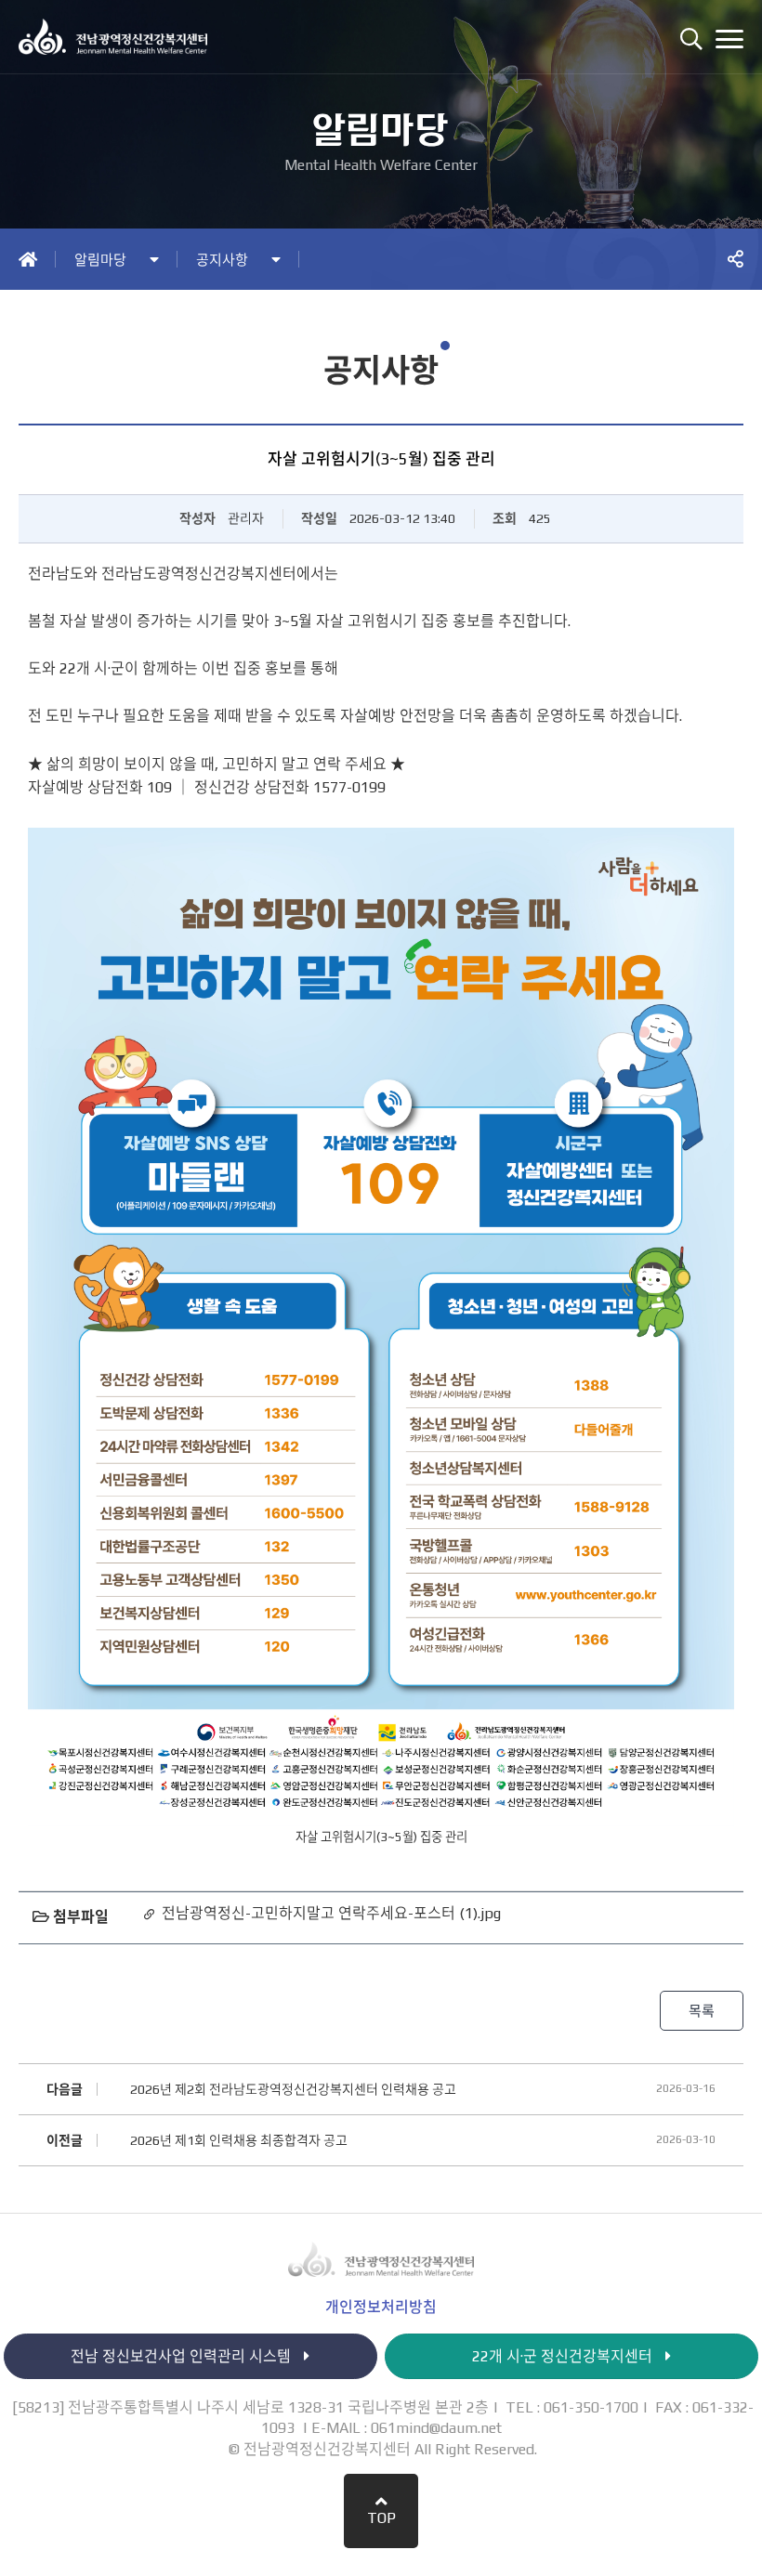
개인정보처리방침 (381, 2308)
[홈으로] (28, 259)
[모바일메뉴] (729, 39)
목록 (702, 2011)
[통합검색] (691, 39)
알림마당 (100, 260)
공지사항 (222, 260)
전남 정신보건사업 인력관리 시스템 (183, 2356)
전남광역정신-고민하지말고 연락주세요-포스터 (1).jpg (331, 1913)
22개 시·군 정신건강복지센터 (564, 2356)
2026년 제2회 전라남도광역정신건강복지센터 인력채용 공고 (293, 2089)
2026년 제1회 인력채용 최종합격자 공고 (239, 2140)
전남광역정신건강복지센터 (123, 37)
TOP (381, 2518)
